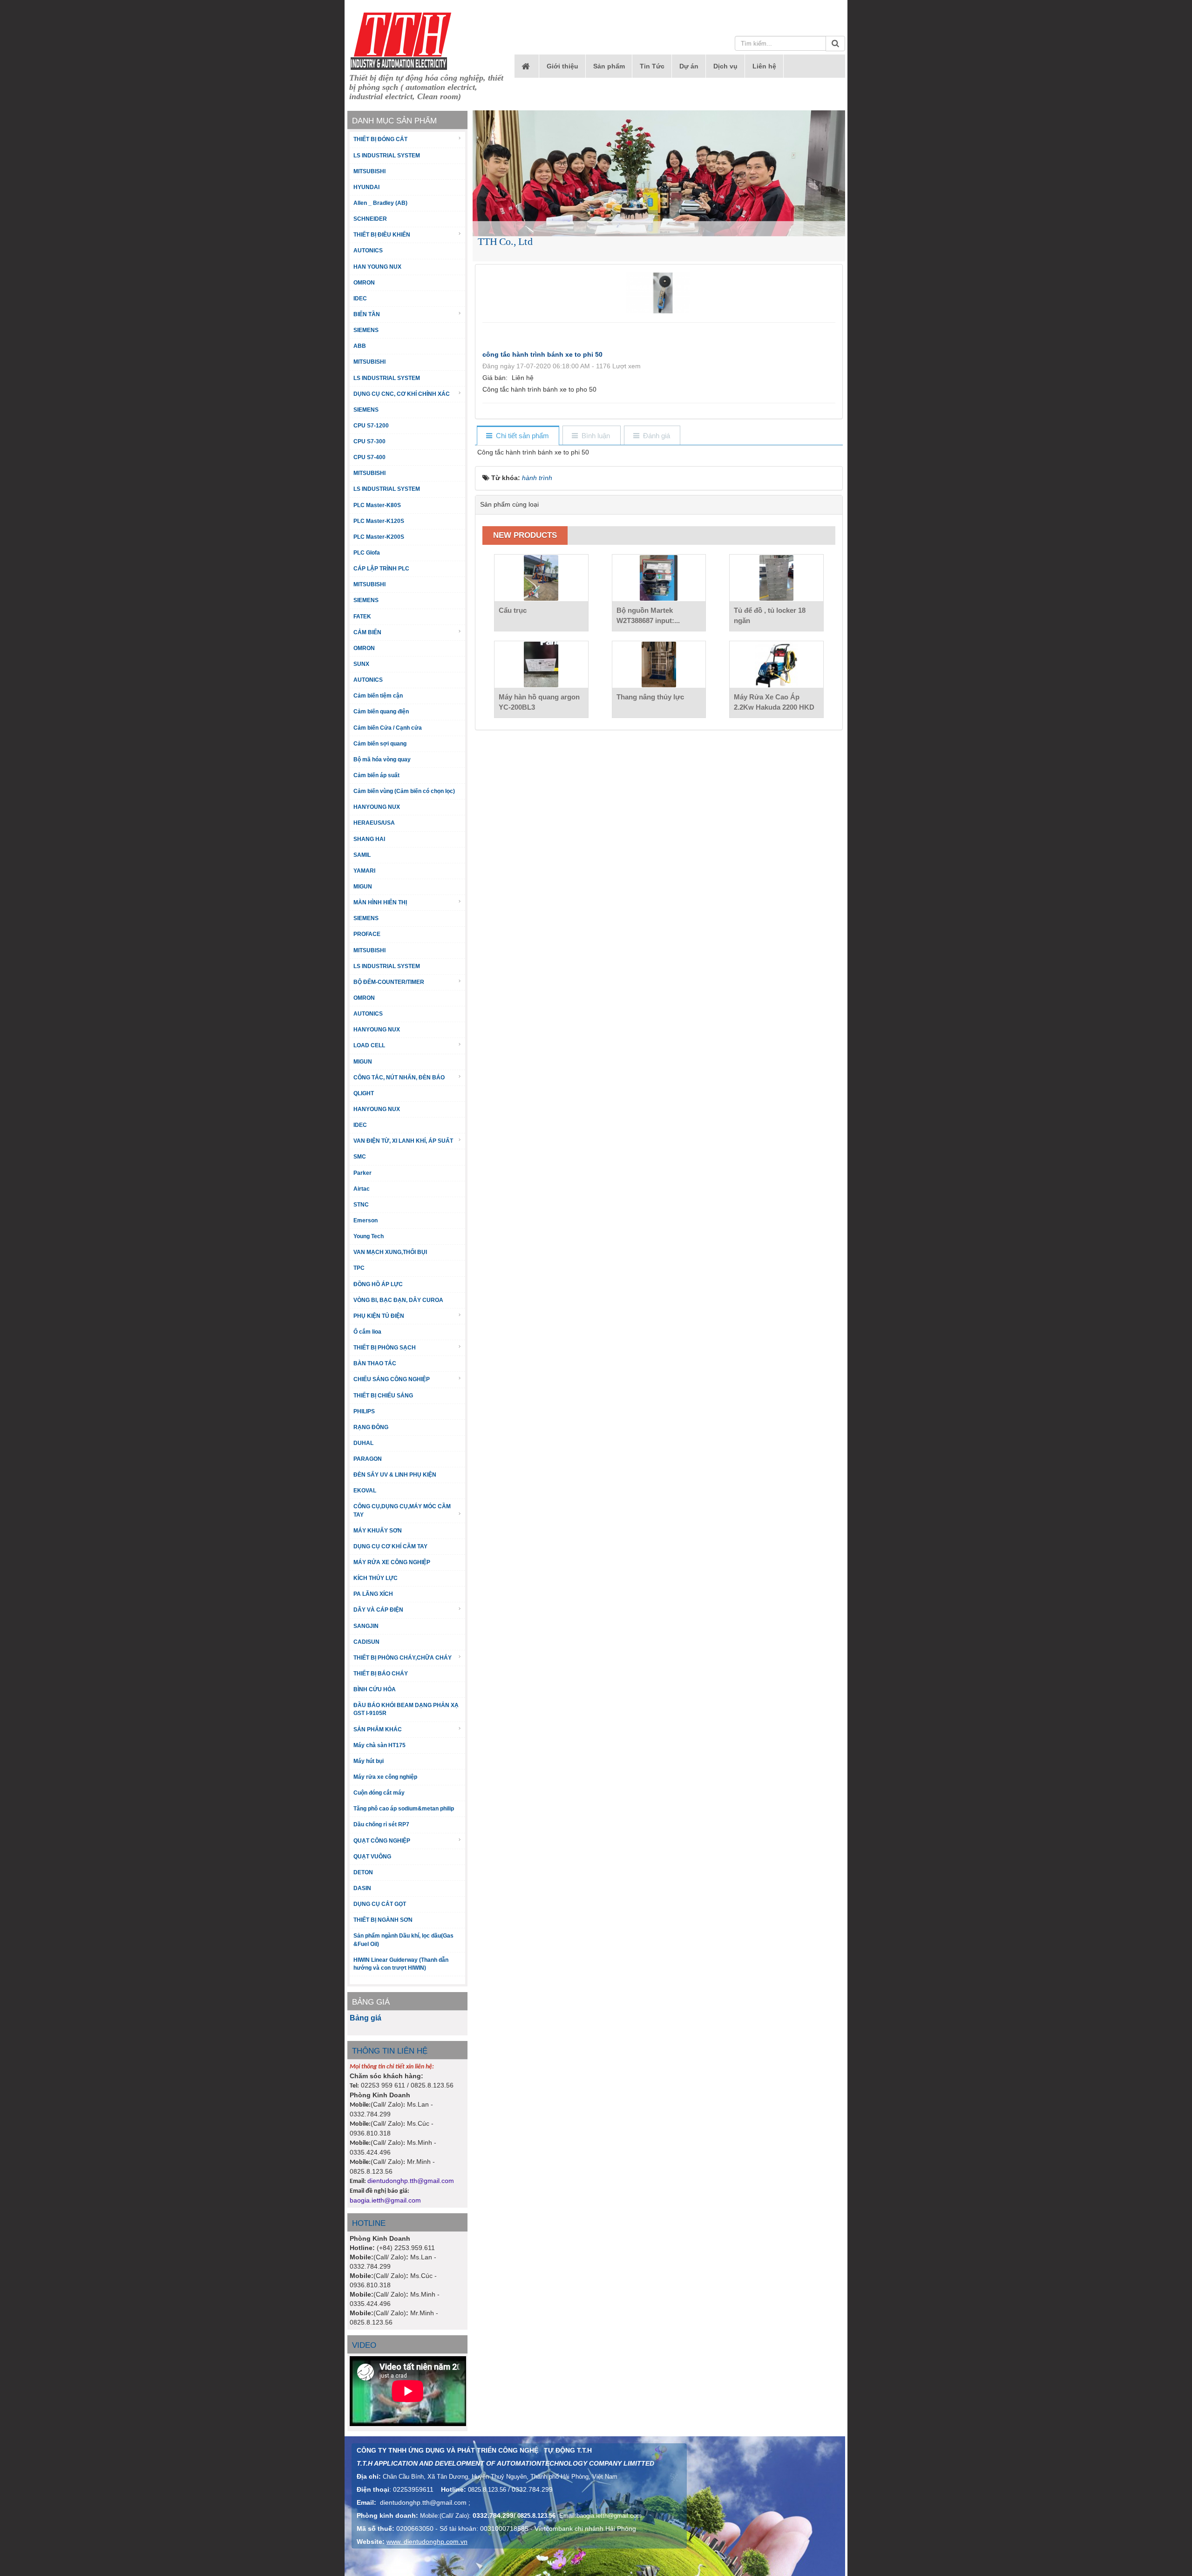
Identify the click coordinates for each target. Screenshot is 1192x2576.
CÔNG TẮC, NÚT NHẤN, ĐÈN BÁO (399, 1078)
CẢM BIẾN (367, 632)
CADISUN (366, 1642)
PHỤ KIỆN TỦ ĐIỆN (379, 1316)
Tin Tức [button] (652, 66)
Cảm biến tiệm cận (378, 696)
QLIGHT (364, 1093)
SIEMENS (366, 330)
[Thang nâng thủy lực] (659, 664)
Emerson (366, 1220)
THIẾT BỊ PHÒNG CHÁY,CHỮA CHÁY (403, 1658)
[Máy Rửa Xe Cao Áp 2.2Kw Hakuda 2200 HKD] (776, 664)
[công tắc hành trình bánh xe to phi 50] (659, 292)
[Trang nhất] (527, 66)
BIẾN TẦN (367, 314)
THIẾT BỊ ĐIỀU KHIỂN (382, 235)
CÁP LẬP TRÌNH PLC (381, 569)
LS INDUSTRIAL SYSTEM (387, 156)
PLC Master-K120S (379, 521)
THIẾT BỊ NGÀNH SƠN (383, 1920)
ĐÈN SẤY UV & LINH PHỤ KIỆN (395, 1475)
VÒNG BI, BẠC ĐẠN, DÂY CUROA (398, 1300)
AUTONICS (368, 251)
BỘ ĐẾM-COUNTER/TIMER (389, 982)
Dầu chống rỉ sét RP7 (381, 1824)
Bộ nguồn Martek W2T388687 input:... (648, 615)
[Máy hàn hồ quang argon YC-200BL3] (541, 664)
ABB (360, 346)
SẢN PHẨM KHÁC (378, 1729)
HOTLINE (369, 2223)
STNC (361, 1205)
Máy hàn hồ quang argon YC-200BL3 (539, 702)
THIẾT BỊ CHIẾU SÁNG (383, 1396)
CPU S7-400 (369, 457)
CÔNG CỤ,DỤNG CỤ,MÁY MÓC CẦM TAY (402, 1510)
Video (364, 2345)
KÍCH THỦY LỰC (376, 1578)
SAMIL (362, 855)
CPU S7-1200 (371, 426)
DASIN (362, 1888)
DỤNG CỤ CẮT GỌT (380, 1904)
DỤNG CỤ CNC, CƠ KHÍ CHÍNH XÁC (402, 394)
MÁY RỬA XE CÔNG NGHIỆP (392, 1562)
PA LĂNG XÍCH (373, 1594)
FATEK (362, 617)
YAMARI (364, 871)
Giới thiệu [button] (562, 66)
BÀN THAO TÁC (375, 1363)
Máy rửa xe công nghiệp (385, 1777)
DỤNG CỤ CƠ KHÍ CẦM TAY (390, 1546)
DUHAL (363, 1443)
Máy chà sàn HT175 (379, 1745)
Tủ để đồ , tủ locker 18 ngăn (770, 615)
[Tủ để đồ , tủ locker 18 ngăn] (776, 578)
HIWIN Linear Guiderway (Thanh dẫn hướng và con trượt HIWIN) (401, 1964)
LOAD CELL (369, 1045)
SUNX (361, 664)
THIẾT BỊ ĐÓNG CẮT (380, 139)
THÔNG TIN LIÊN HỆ (390, 2051)
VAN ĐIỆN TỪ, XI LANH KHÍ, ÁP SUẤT (403, 1141)
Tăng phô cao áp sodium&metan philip (404, 1809)
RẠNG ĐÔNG (371, 1427)
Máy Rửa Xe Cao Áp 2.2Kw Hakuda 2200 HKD (774, 702)
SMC (360, 1157)
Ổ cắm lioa (367, 1332)
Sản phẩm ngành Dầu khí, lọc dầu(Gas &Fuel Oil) (403, 1940)
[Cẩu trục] (541, 578)
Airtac (362, 1189)
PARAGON (368, 1459)
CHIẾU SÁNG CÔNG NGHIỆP (392, 1379)
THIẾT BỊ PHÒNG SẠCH (385, 1348)
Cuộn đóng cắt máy (379, 1793)
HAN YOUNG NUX (377, 267)
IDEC (360, 298)
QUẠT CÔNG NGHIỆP (382, 1841)
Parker (362, 1173)
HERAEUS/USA (374, 823)
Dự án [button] (689, 66)
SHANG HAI (369, 839)
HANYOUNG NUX (377, 807)
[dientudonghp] (401, 41)
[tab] (518, 436)
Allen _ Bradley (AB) (380, 203)
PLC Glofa (367, 553)
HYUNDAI (366, 187)
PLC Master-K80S (377, 505)
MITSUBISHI (369, 171)
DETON (363, 1872)
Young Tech (369, 1236)
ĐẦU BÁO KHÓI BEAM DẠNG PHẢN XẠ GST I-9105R (406, 1709)
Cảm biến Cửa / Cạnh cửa (388, 728)
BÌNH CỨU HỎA (375, 1689)
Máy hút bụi (369, 1761)
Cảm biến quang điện (381, 712)
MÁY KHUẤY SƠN (378, 1531)
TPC (359, 1268)
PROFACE (367, 934)
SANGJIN (366, 1626)
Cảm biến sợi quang (380, 744)
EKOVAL (365, 1491)
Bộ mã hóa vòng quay (382, 759)
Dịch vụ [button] (725, 66)
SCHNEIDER (370, 219)
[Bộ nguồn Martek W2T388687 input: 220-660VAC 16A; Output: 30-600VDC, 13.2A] (659, 578)
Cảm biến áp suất (376, 775)
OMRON (364, 283)
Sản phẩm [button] (609, 66)
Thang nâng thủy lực (650, 697)
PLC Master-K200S (379, 537)
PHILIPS (364, 1411)
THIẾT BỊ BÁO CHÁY (381, 1674)
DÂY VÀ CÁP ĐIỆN (378, 1610)
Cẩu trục (513, 610)
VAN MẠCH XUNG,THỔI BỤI (390, 1252)
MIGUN (363, 887)
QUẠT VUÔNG (372, 1857)
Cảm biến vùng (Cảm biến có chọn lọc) (404, 791)
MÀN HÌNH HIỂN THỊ (380, 902)
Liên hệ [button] (764, 66)
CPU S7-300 (369, 441)
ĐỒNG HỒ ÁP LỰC (378, 1284)
